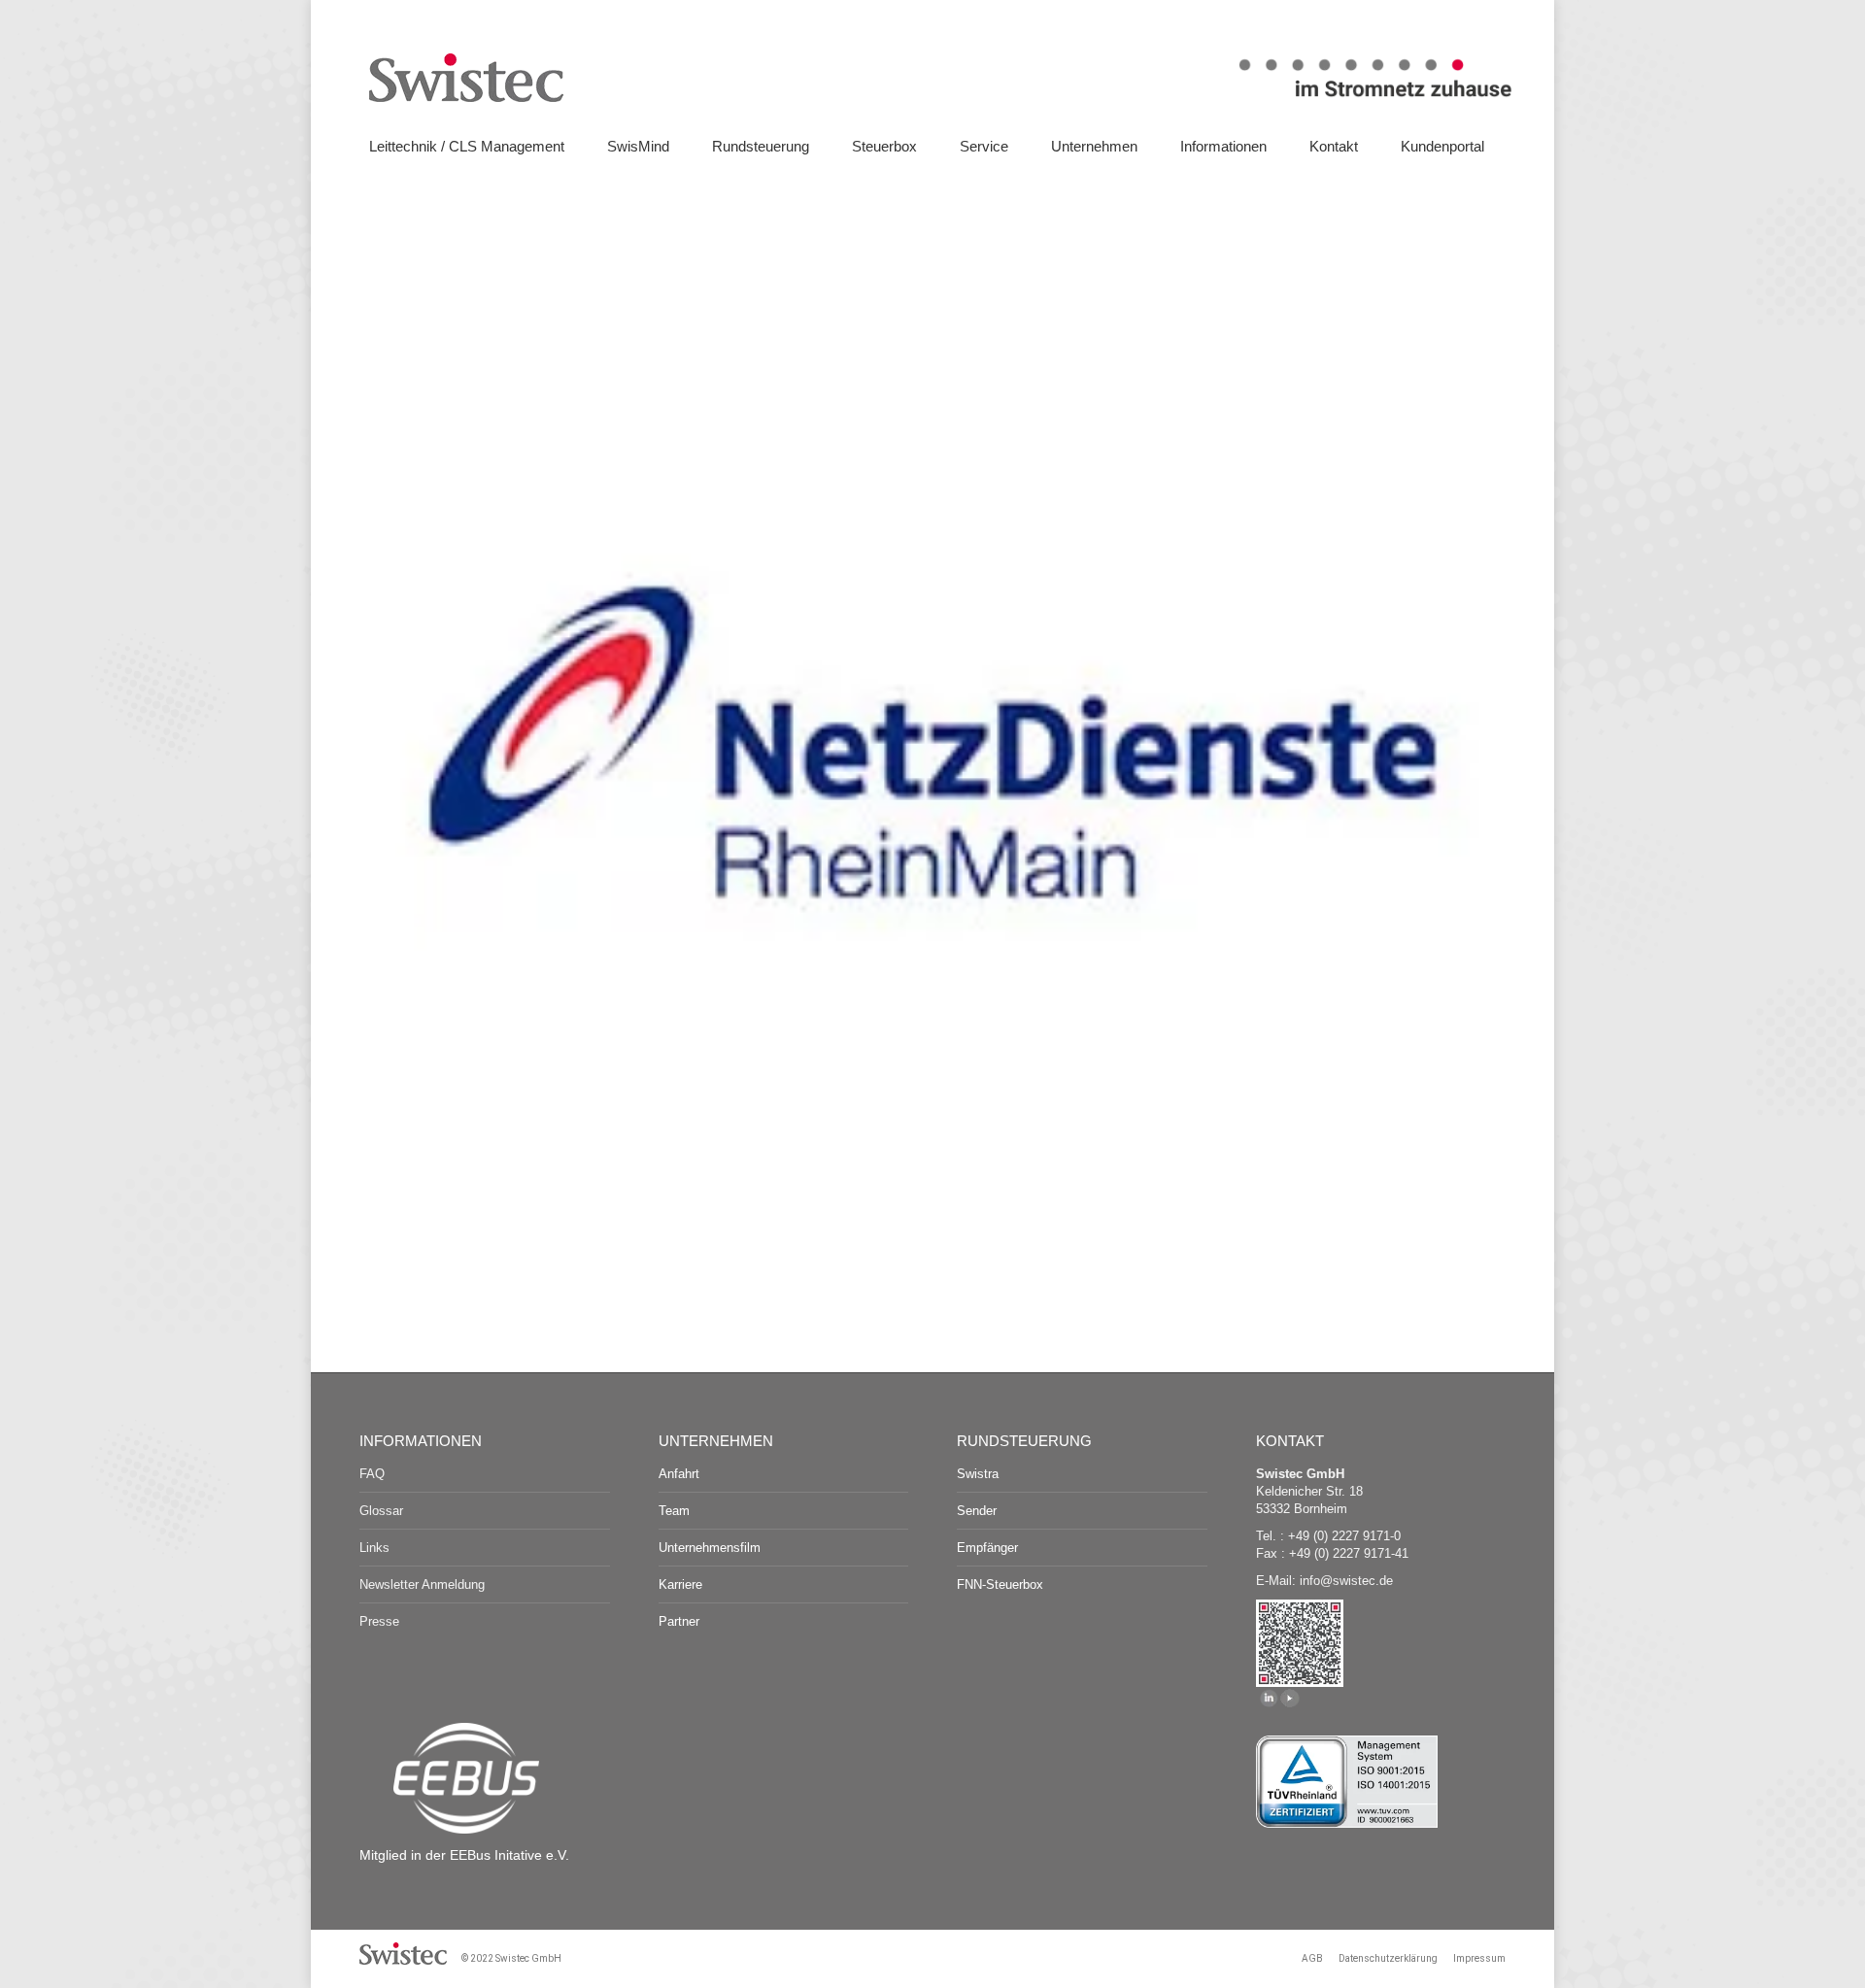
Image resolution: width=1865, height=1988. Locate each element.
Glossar (381, 1511)
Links (374, 1548)
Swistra (978, 1474)
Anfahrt (679, 1474)
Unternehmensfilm (710, 1548)
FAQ (372, 1474)
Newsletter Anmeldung (422, 1584)
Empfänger (987, 1548)
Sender (977, 1511)
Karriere (680, 1584)
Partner (679, 1621)
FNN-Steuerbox (1000, 1584)
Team (674, 1511)
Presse (379, 1621)
